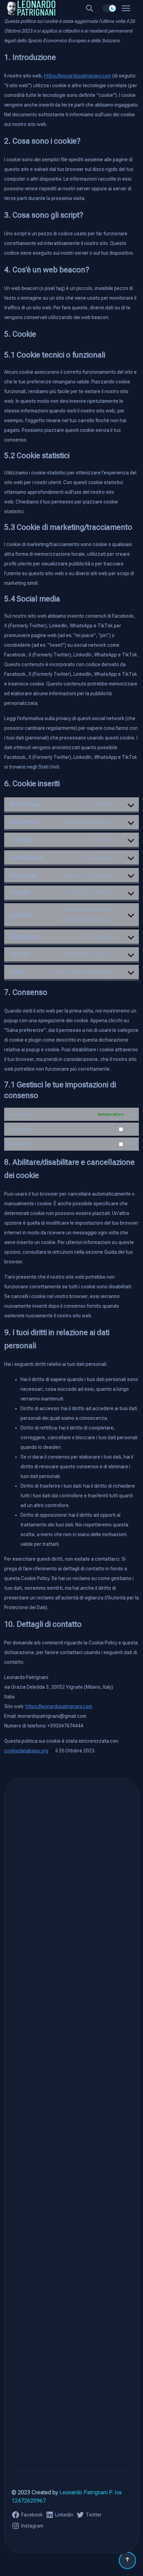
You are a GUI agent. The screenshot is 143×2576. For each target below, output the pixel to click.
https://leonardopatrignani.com (78, 76)
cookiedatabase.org (26, 1751)
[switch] (109, 8)
